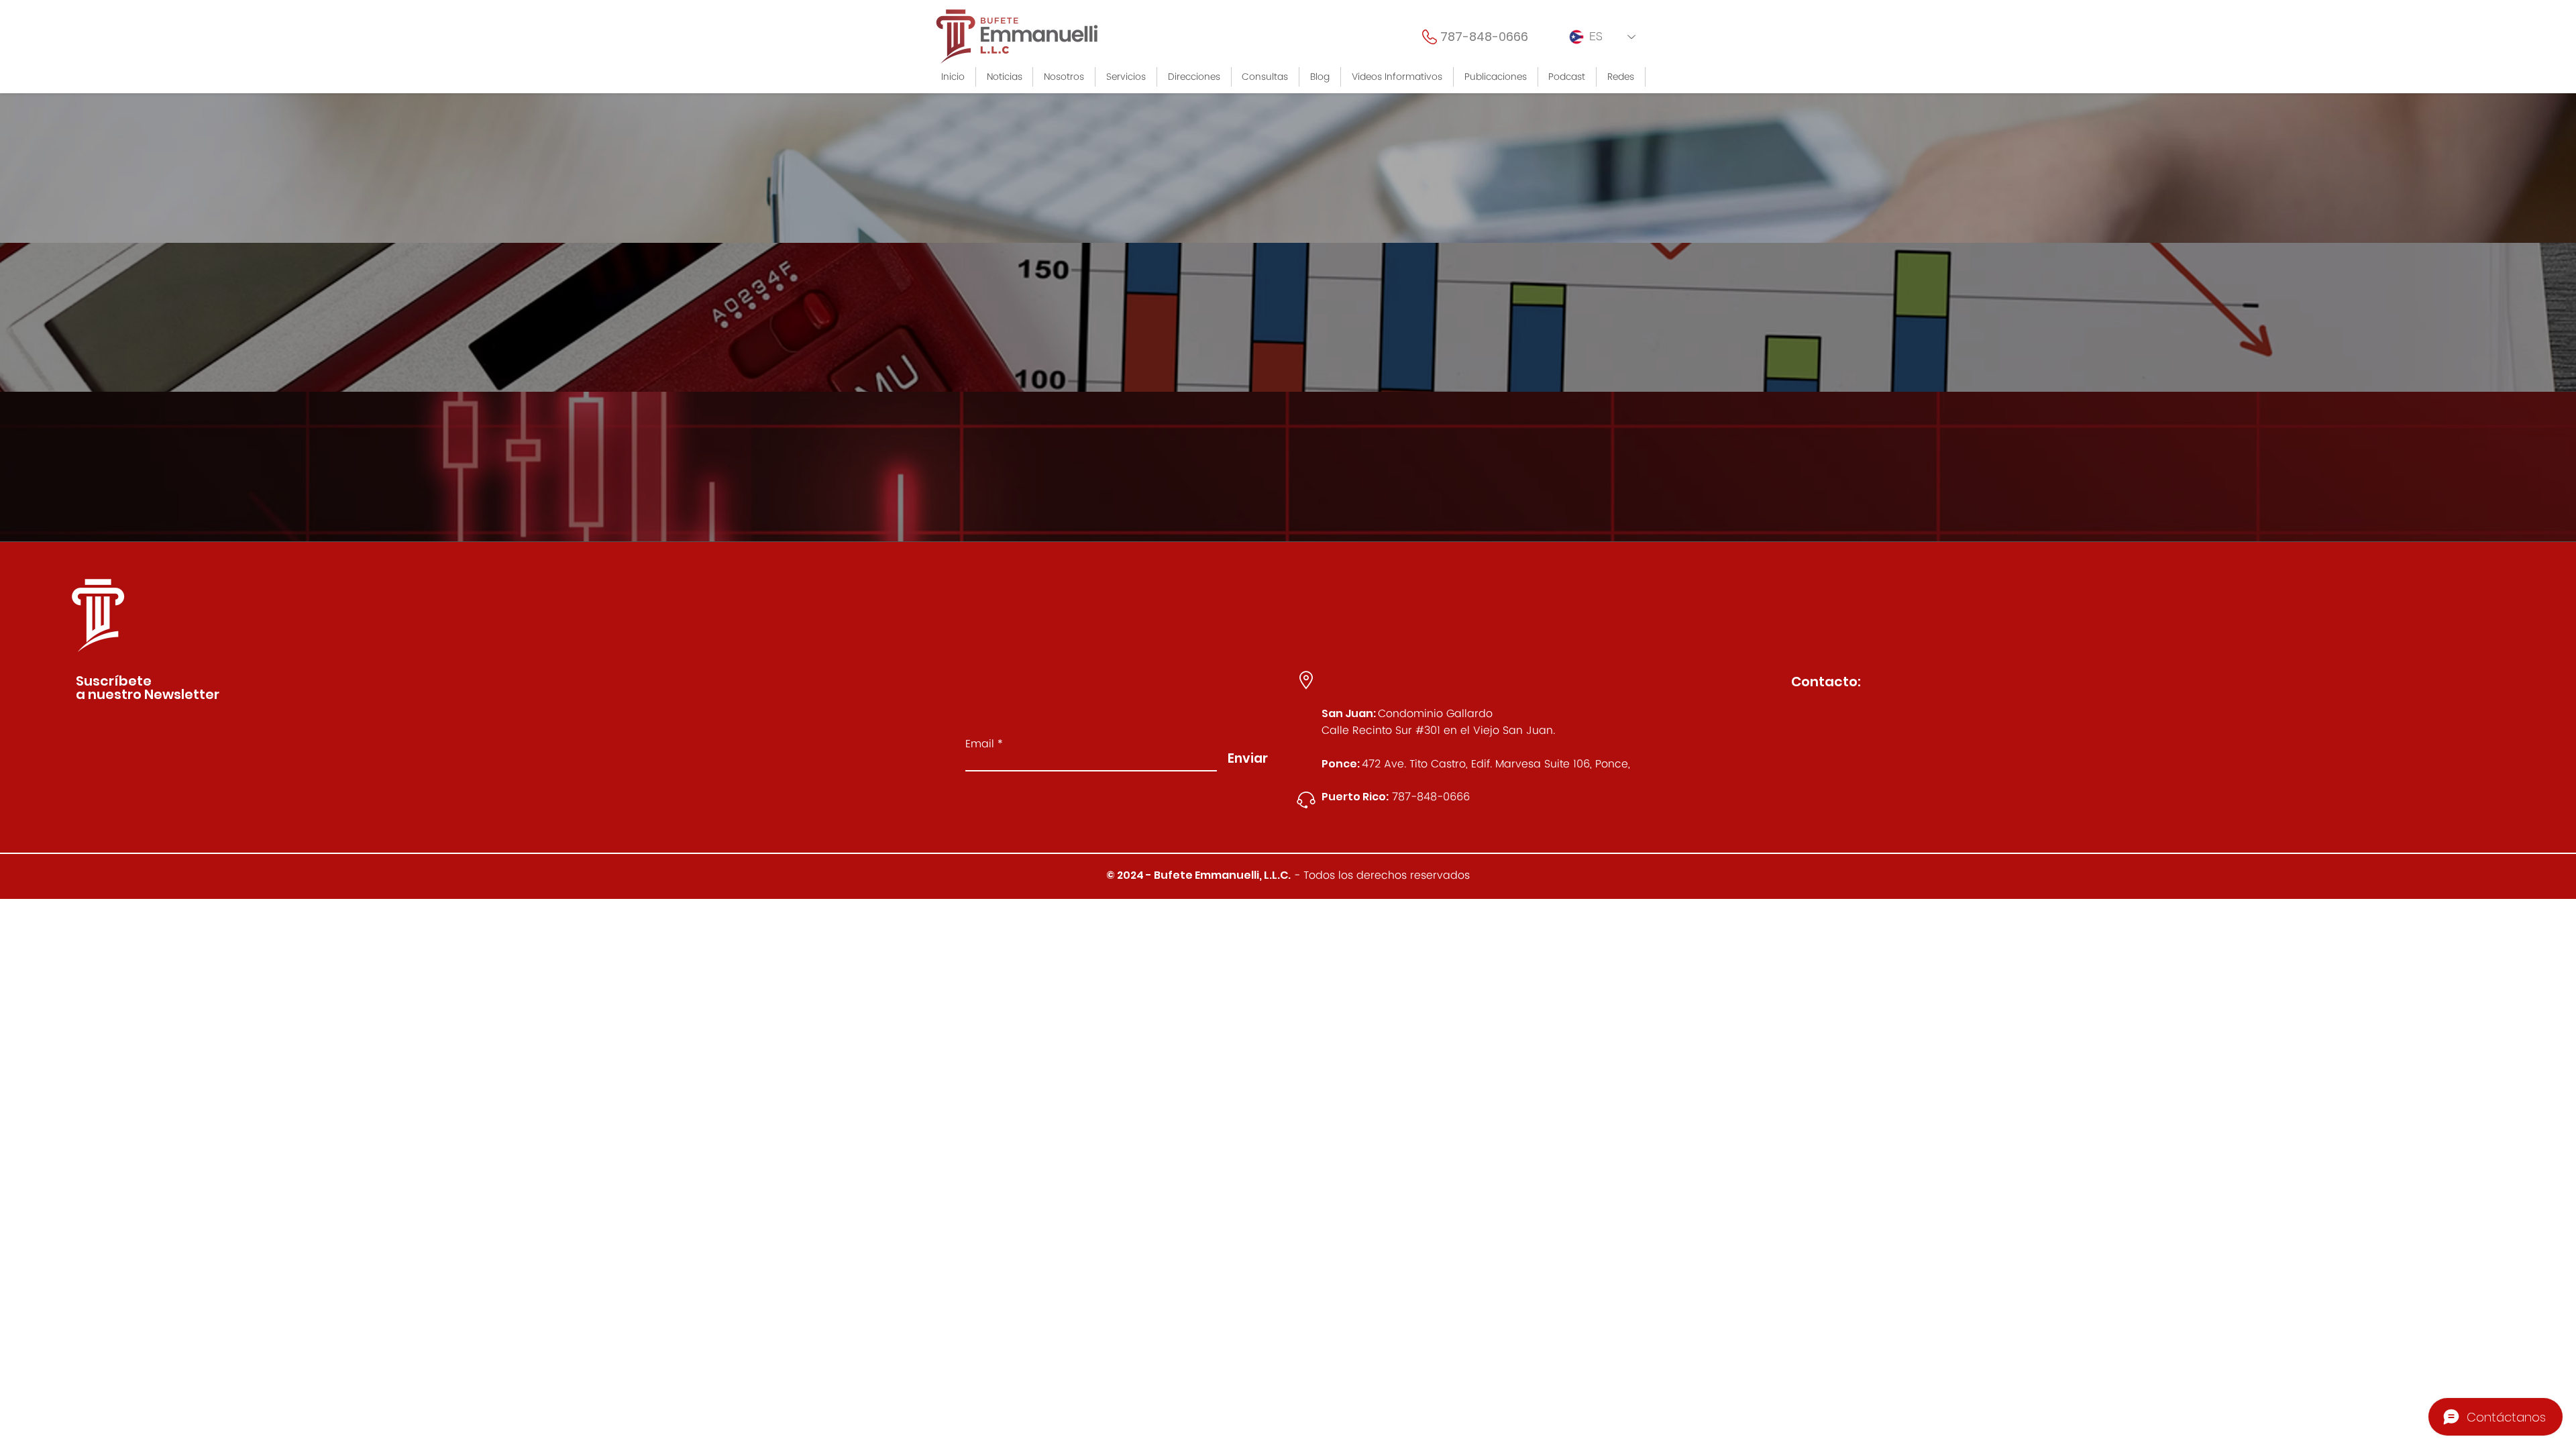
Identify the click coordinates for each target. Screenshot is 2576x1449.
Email (980, 744)
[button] (1126, 77)
